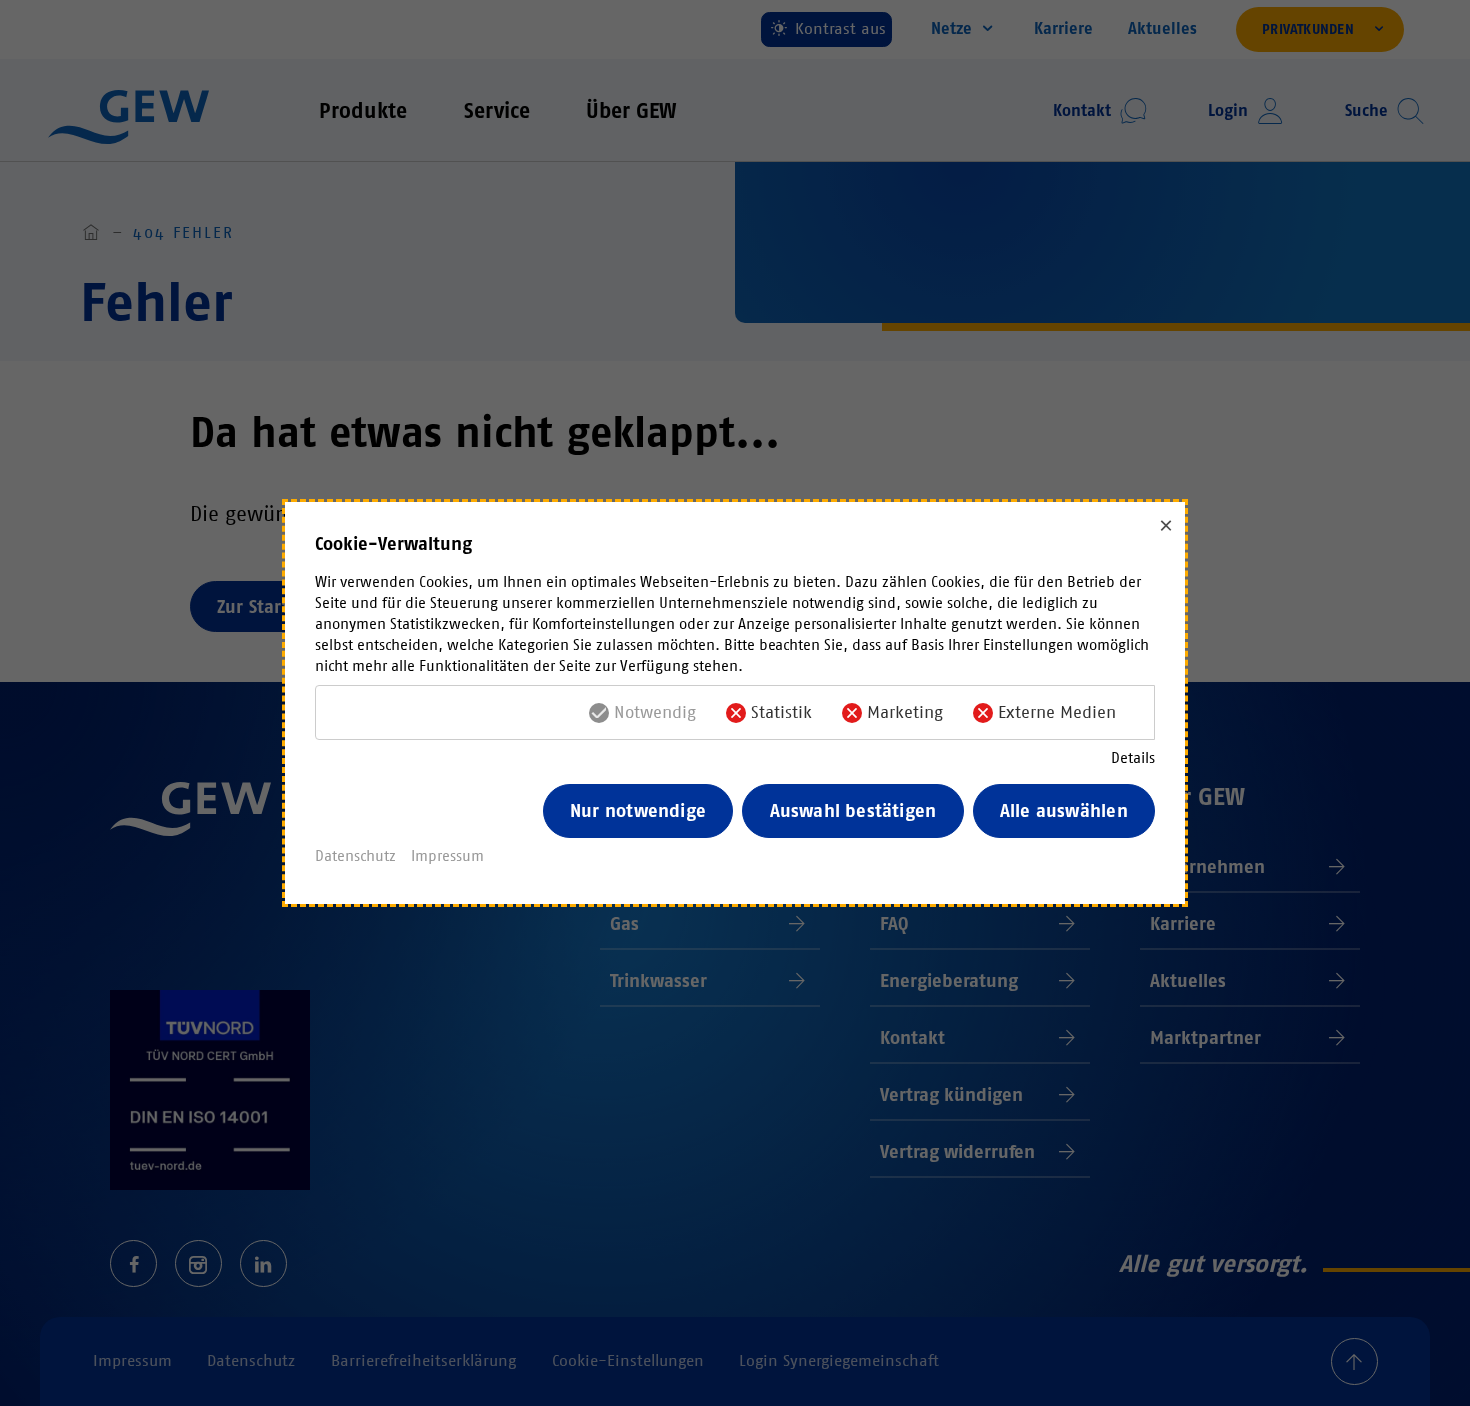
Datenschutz (355, 856)
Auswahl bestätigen (853, 811)
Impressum (447, 856)
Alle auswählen (1064, 811)
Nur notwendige (638, 811)
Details (1133, 758)
